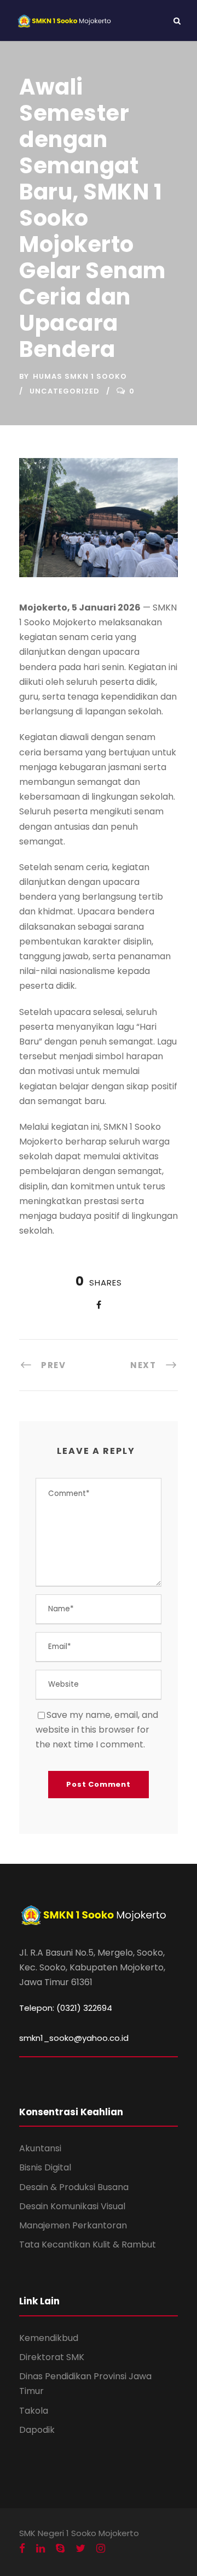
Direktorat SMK (52, 2357)
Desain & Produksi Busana (74, 2187)
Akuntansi (40, 2148)
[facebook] (22, 2549)
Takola (34, 2411)
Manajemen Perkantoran (73, 2225)
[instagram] (101, 2549)
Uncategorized (65, 391)
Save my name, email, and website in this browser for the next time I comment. (97, 1730)
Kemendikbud (49, 2338)
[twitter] (80, 2549)
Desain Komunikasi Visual (72, 2206)
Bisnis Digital (45, 2167)
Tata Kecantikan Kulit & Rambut (88, 2245)
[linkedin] (40, 2549)
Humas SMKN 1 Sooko (80, 376)
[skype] (60, 2549)
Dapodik (37, 2430)
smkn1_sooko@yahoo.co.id (74, 2038)
